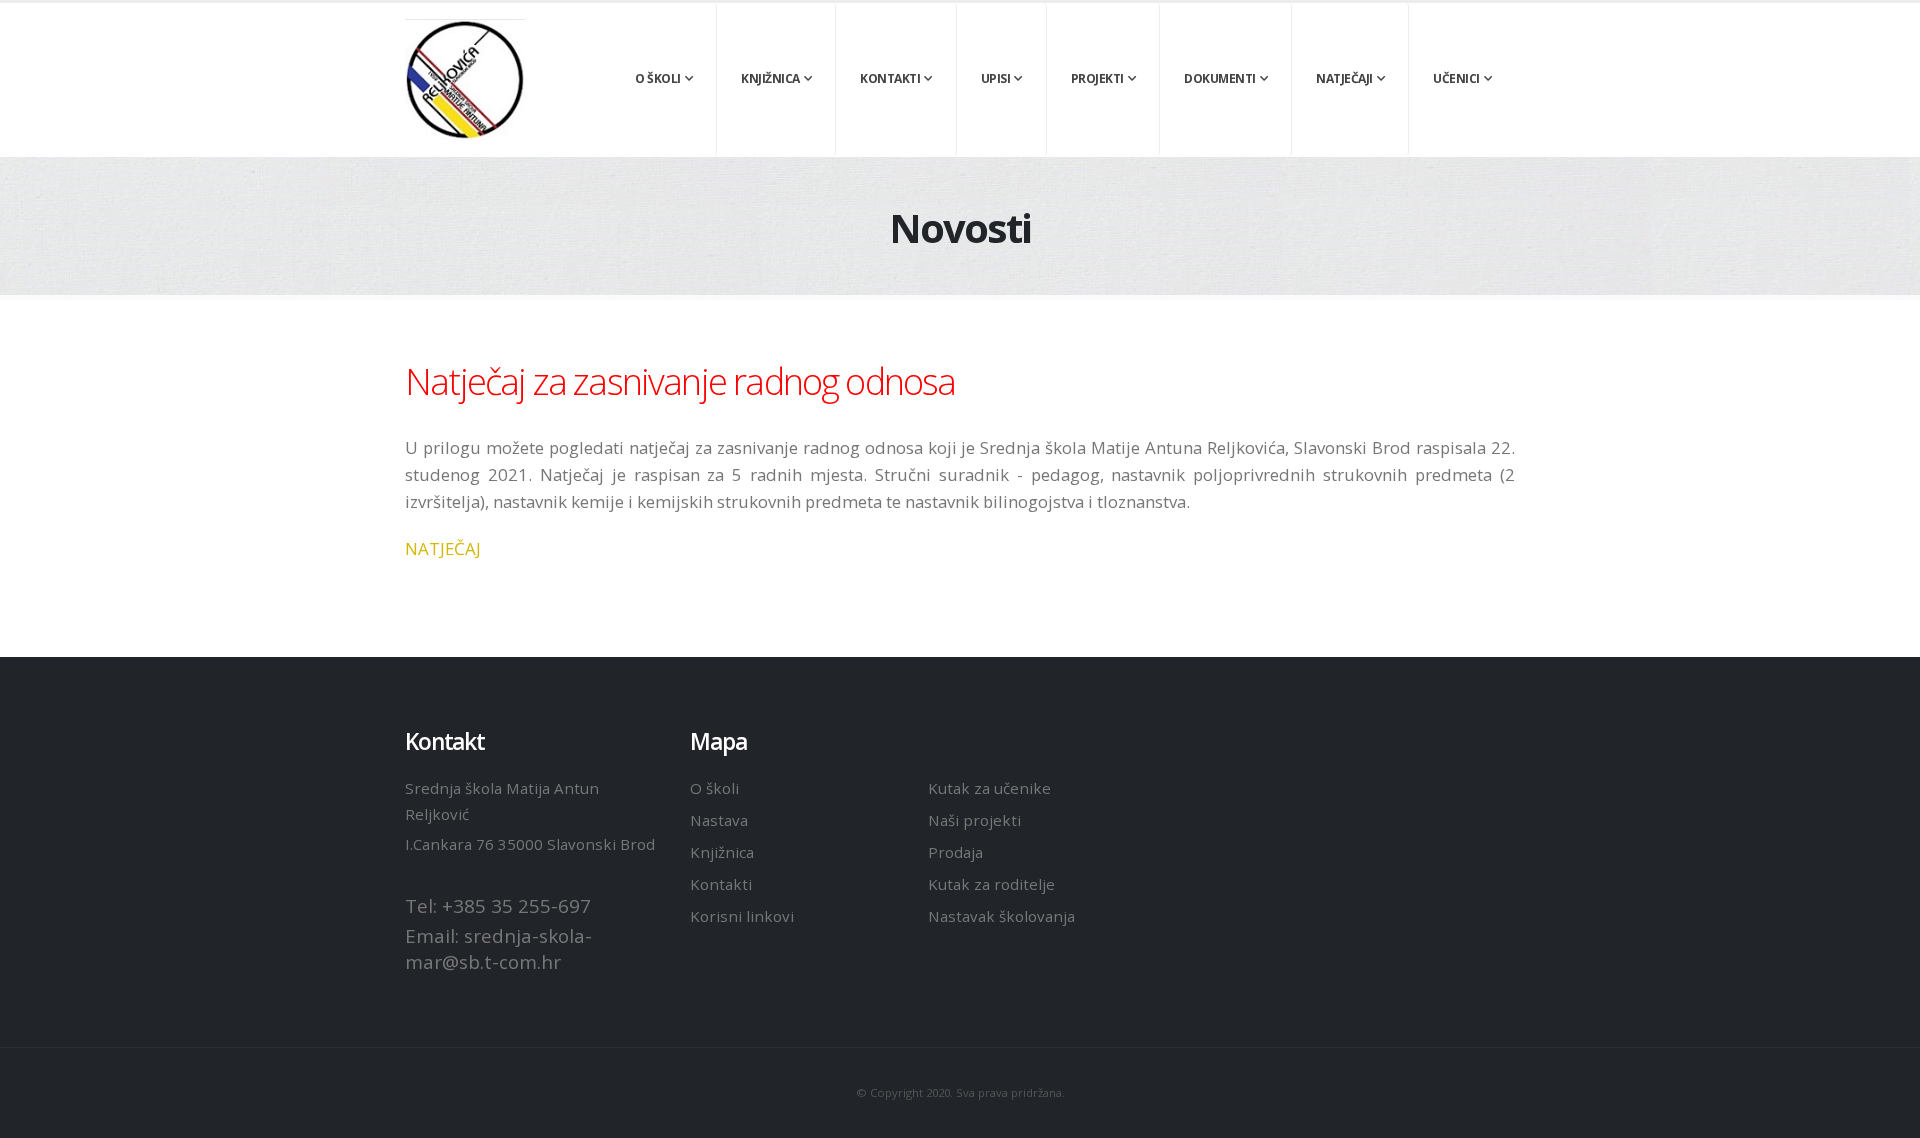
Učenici (1456, 78)
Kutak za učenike (989, 788)
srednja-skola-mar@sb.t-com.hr (498, 949)
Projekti (1097, 78)
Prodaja (955, 852)
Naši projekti (974, 820)
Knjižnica (770, 78)
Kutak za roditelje (991, 884)
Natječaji (1344, 78)
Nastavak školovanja (1001, 916)
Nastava (719, 820)
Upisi (996, 78)
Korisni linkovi (742, 916)
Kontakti (890, 78)
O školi (658, 78)
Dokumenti (1220, 78)
